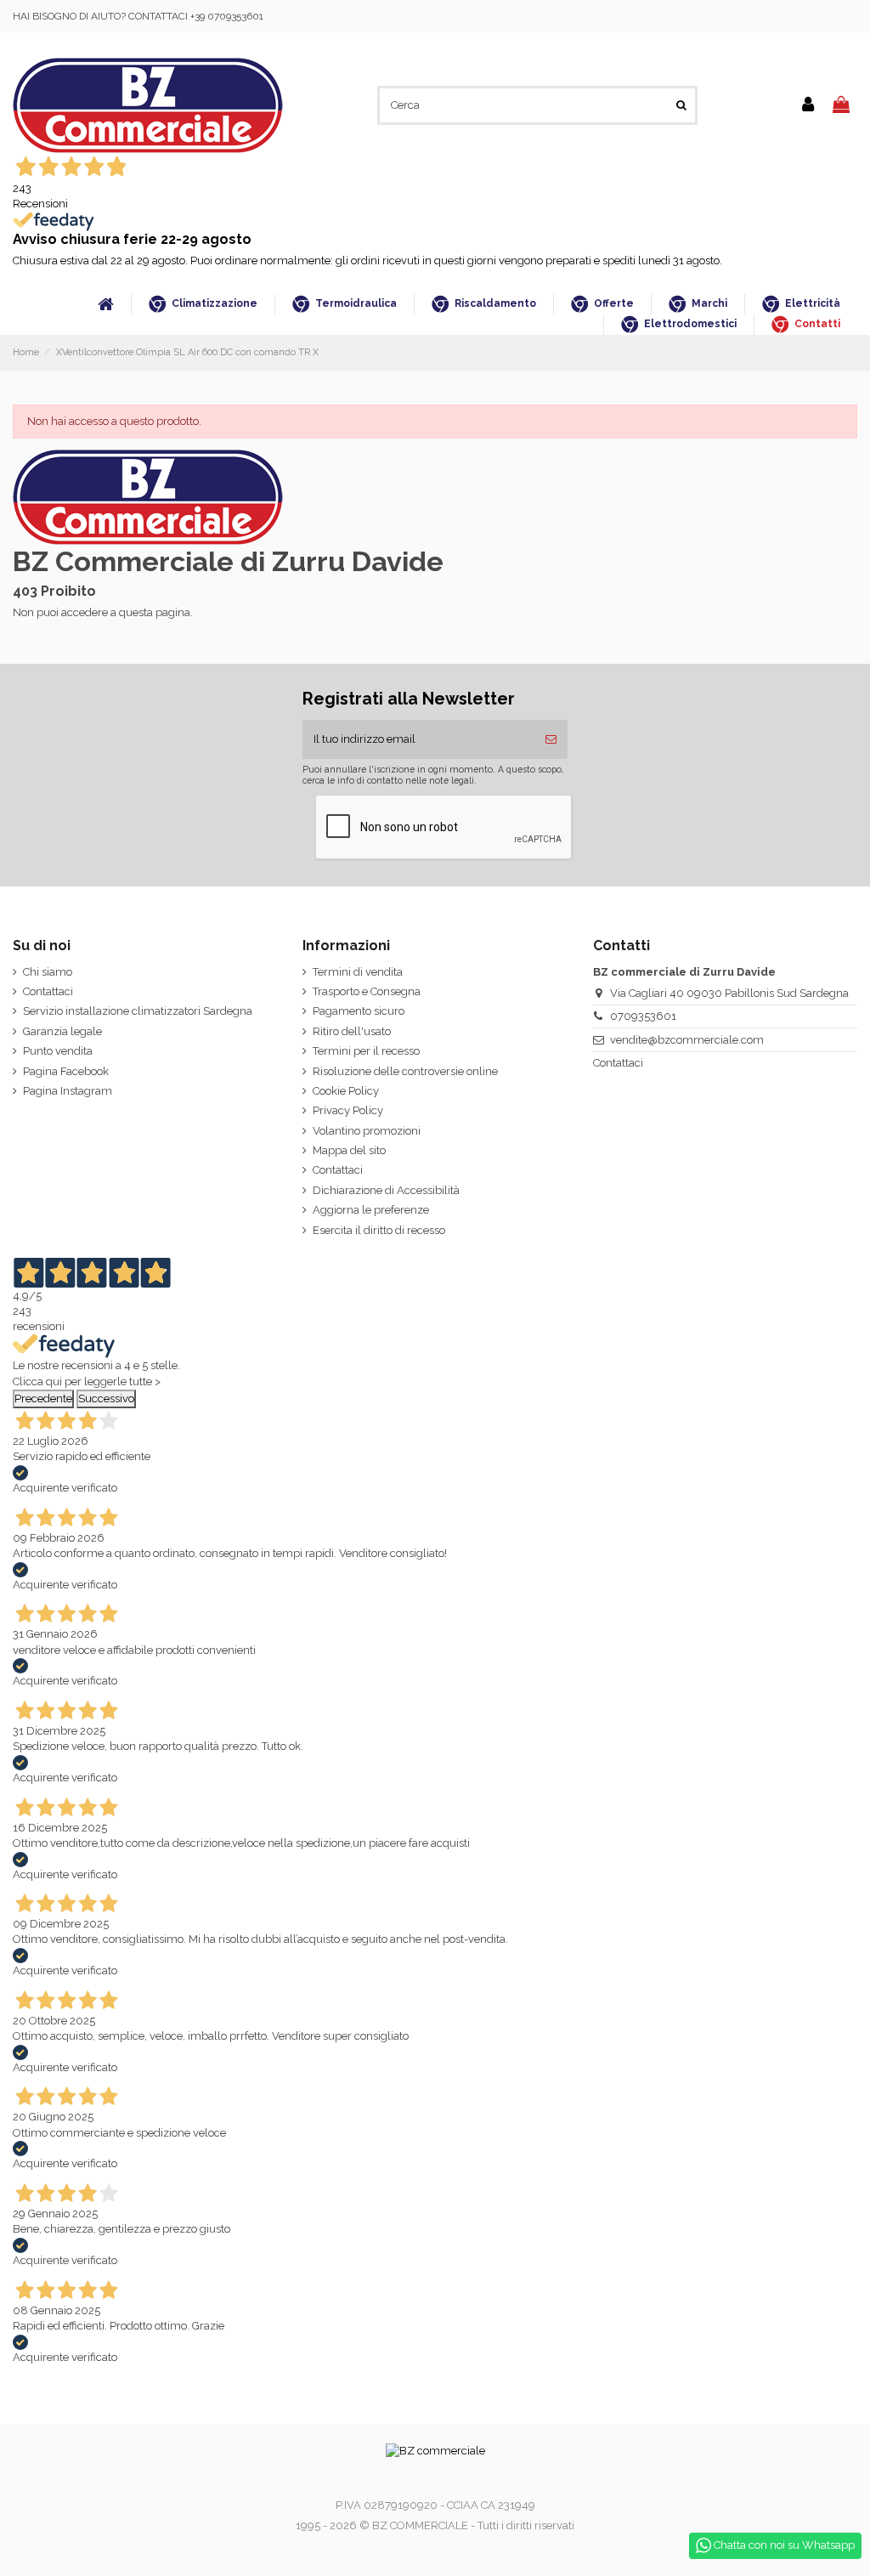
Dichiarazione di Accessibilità (386, 1190)
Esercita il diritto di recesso (379, 1230)
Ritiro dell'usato (352, 1031)
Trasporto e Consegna (367, 991)
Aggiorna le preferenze (371, 1210)
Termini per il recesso (366, 1051)
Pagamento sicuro (359, 1011)
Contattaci (48, 991)
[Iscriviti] (551, 739)
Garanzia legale (62, 1031)
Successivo (106, 1398)
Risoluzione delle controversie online (405, 1071)
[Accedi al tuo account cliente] (808, 105)
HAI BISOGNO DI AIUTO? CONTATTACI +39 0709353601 (138, 16)
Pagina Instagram (68, 1091)
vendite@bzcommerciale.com (687, 1040)
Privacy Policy (348, 1110)
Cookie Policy (346, 1091)
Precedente (43, 1398)
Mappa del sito (349, 1150)
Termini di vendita (358, 972)
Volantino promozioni (367, 1131)
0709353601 (643, 1016)
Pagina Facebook (66, 1071)
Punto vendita (58, 1051)
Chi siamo (48, 972)
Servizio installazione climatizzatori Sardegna (138, 1011)
